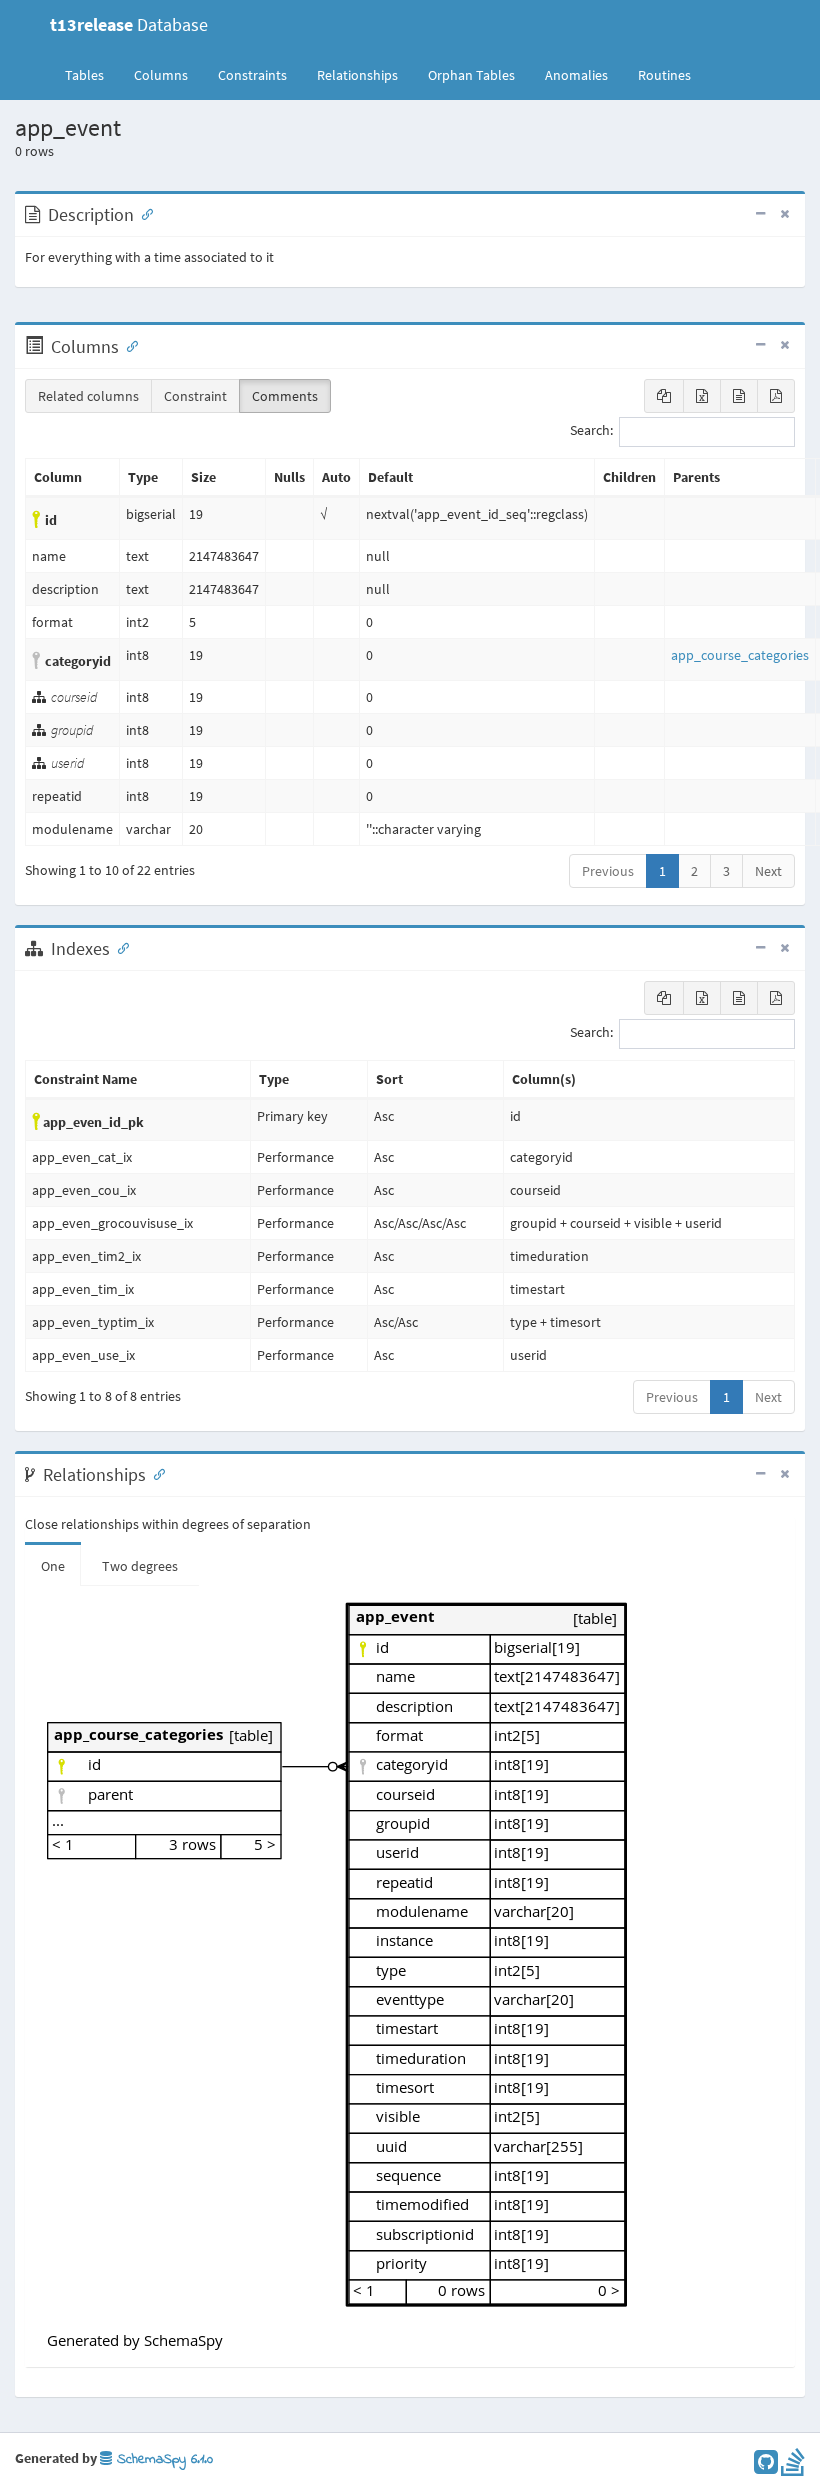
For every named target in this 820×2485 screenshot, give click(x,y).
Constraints (252, 75)
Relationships (357, 75)
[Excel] (702, 396)
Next (768, 871)
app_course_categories (740, 655)
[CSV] (739, 396)
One (53, 1566)
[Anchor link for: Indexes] (119, 947)
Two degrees (140, 1566)
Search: (591, 431)
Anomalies (576, 75)
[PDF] (776, 396)
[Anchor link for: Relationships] (155, 1473)
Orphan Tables (471, 75)
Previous (608, 871)
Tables (92, 74)
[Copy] (664, 396)
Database (129, 24)
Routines (664, 75)
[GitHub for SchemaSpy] (766, 2467)
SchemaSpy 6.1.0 (162, 2459)
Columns (161, 75)
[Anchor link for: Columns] (128, 345)
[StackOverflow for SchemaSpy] (793, 2467)
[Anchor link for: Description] (143, 213)
